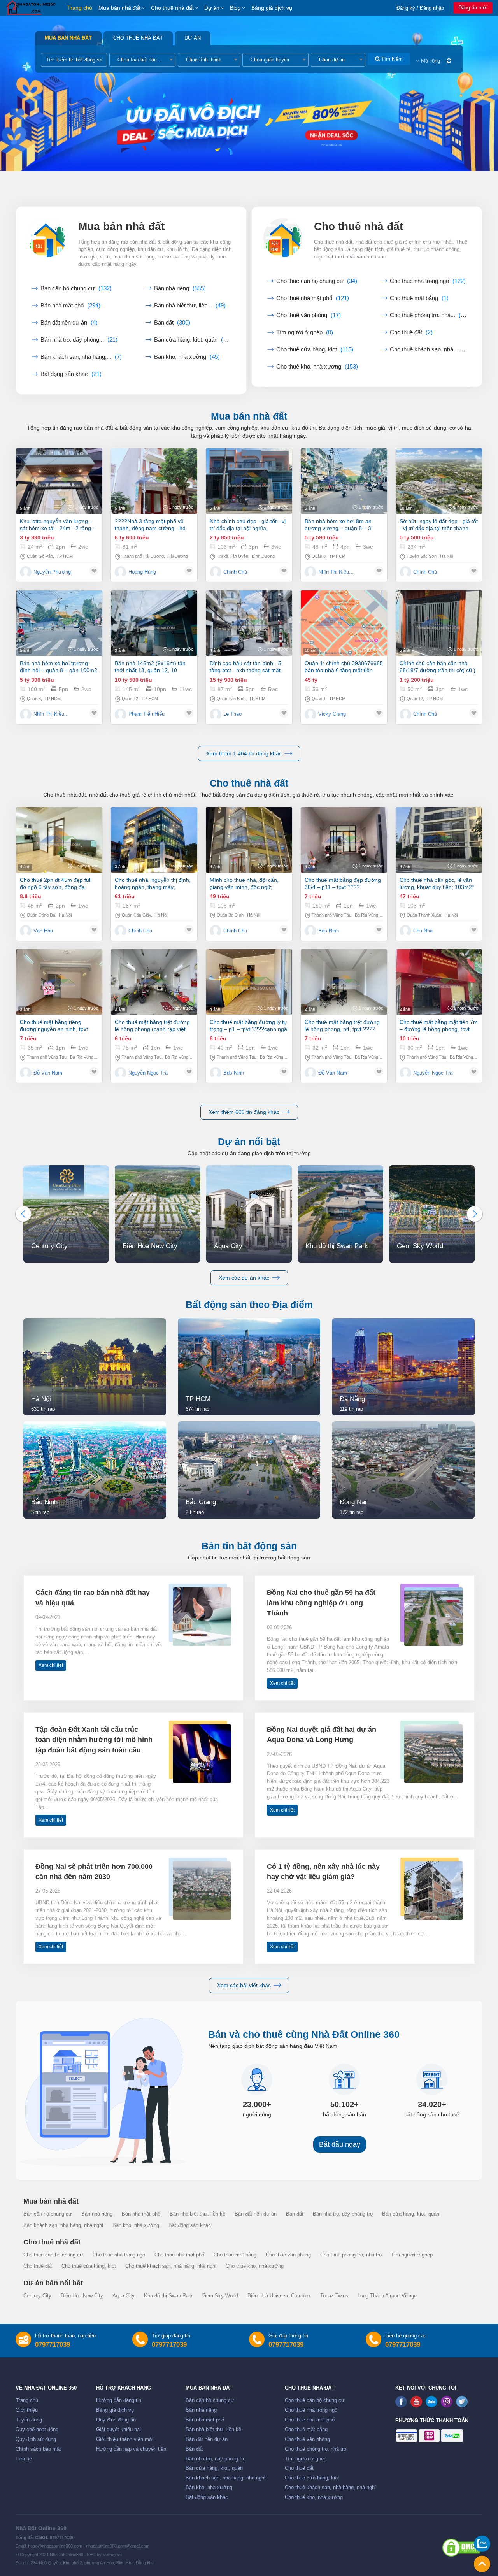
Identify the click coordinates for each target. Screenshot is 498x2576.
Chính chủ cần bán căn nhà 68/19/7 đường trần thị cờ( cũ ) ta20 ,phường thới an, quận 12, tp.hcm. (438, 667)
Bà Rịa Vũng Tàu (371, 915)
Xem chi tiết (51, 1665)
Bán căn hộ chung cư (76, 288)
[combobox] (142, 60)
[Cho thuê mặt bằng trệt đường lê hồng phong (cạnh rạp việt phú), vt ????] (154, 982)
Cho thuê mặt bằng (419, 298)
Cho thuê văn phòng (309, 315)
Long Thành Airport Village (387, 2296)
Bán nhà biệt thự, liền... (190, 306)
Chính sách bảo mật (38, 2449)
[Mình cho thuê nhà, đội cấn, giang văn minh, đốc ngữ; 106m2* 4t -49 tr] (249, 840)
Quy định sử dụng (36, 2439)
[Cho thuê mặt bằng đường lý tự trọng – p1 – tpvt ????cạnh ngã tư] (249, 982)
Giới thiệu (27, 2410)
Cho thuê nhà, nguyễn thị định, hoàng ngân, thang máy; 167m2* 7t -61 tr (153, 884)
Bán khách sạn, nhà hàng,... (81, 357)
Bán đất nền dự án (69, 323)
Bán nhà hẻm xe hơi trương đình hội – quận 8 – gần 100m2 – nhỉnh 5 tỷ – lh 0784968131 (59, 667)
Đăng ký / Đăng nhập (420, 8)
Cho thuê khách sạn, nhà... (428, 349)
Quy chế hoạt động (37, 2430)
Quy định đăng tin (116, 2420)
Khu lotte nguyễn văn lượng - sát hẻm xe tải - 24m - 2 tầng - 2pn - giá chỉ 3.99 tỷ (57, 525)
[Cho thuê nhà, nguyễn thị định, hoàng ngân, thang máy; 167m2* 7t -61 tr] (154, 840)
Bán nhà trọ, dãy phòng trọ (343, 2214)
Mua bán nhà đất (119, 8)
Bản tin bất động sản (249, 1546)
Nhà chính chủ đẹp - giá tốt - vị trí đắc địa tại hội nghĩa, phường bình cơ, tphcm (248, 525)
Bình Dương (263, 556)
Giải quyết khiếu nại (118, 2430)
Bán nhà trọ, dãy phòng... (79, 340)
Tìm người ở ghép (305, 332)
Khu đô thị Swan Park (168, 2296)
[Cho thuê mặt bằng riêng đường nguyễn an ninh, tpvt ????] (59, 982)
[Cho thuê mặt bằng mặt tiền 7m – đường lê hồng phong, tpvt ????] (439, 982)
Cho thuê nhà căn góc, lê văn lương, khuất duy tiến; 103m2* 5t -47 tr (437, 884)
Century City (37, 2296)
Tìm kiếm (391, 59)
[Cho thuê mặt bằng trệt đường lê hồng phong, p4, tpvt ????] (344, 982)
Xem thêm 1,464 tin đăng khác (244, 753)
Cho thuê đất (411, 332)
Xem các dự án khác (244, 1278)
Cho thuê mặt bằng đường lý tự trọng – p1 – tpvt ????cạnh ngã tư (248, 1026)
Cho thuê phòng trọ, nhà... (428, 315)
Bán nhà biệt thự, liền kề (197, 2214)
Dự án (212, 8)
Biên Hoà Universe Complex (279, 2296)
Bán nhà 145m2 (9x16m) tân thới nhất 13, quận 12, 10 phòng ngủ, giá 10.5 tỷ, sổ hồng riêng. (154, 667)
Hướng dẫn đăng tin (119, 2400)
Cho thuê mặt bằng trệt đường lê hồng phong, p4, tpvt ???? (342, 1025)
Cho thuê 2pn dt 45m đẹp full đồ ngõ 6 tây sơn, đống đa (56, 883)
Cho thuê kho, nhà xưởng (317, 367)
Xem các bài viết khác (244, 1985)
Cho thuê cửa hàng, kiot (315, 349)
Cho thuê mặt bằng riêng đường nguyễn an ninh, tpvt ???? (54, 1026)
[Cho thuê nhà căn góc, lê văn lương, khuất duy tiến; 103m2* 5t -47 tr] (439, 840)
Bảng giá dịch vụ (272, 8)
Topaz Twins (334, 2296)
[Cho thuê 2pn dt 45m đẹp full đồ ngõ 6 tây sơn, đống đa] (59, 840)
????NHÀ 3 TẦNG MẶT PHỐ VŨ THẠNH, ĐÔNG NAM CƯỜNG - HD (150, 525)
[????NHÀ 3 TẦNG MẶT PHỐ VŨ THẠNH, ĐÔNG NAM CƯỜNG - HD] (154, 481)
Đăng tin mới (473, 8)
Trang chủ (80, 8)
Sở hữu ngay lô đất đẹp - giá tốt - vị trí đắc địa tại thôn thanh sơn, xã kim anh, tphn (439, 525)
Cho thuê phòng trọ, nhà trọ (351, 2255)
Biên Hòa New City (82, 2296)
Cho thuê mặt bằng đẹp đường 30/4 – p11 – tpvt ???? (343, 883)
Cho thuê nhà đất (172, 8)
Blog (235, 8)
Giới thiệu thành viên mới (125, 2439)
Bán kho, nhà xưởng (187, 357)
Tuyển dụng (29, 2420)
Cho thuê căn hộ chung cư (317, 281)
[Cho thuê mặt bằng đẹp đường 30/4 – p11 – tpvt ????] (344, 840)
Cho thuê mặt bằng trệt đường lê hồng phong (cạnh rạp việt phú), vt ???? (152, 1026)
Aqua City (124, 2296)
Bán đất (172, 323)
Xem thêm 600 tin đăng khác (244, 1112)
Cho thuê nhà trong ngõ (428, 281)
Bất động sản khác (71, 374)
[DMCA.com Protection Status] (461, 2548)
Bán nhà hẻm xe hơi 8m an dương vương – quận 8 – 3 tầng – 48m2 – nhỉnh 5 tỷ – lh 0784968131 (341, 525)
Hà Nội (446, 556)
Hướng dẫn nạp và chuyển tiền (131, 2449)
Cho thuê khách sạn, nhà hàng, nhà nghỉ (171, 2266)
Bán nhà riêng (180, 288)
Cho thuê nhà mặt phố (313, 298)
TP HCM (65, 556)
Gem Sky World (220, 2296)
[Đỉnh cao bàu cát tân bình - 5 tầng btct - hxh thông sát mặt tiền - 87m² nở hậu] (249, 623)
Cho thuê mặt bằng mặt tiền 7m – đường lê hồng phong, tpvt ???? (439, 1026)
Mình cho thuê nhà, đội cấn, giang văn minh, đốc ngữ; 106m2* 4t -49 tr (244, 884)
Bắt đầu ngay (340, 2144)
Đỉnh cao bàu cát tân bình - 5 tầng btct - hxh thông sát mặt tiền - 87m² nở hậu (245, 667)
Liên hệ (24, 2459)
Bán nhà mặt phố (70, 306)
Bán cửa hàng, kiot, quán (192, 340)
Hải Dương (178, 556)
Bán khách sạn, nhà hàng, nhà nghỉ (63, 2225)
